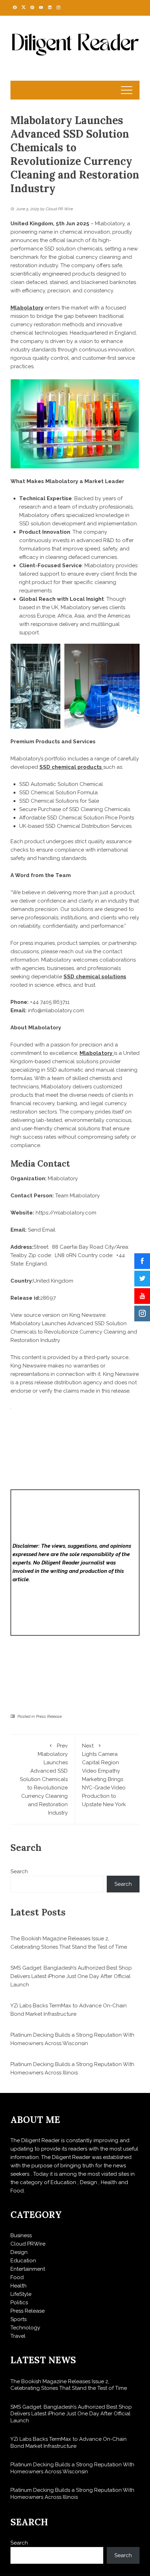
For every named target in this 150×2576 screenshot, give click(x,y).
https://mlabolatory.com (66, 1213)
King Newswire (87, 1315)
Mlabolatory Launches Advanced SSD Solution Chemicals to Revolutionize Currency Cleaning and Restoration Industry (74, 1332)
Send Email (42, 1230)
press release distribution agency (61, 1382)
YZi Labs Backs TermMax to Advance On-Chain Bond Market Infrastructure (69, 2443)
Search (19, 1871)
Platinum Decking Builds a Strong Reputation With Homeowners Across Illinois (72, 2494)
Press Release (49, 1716)
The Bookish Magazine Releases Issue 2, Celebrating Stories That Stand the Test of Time (69, 2385)
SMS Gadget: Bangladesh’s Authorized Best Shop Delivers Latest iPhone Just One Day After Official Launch (71, 1976)
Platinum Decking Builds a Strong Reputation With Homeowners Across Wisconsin (72, 2468)
